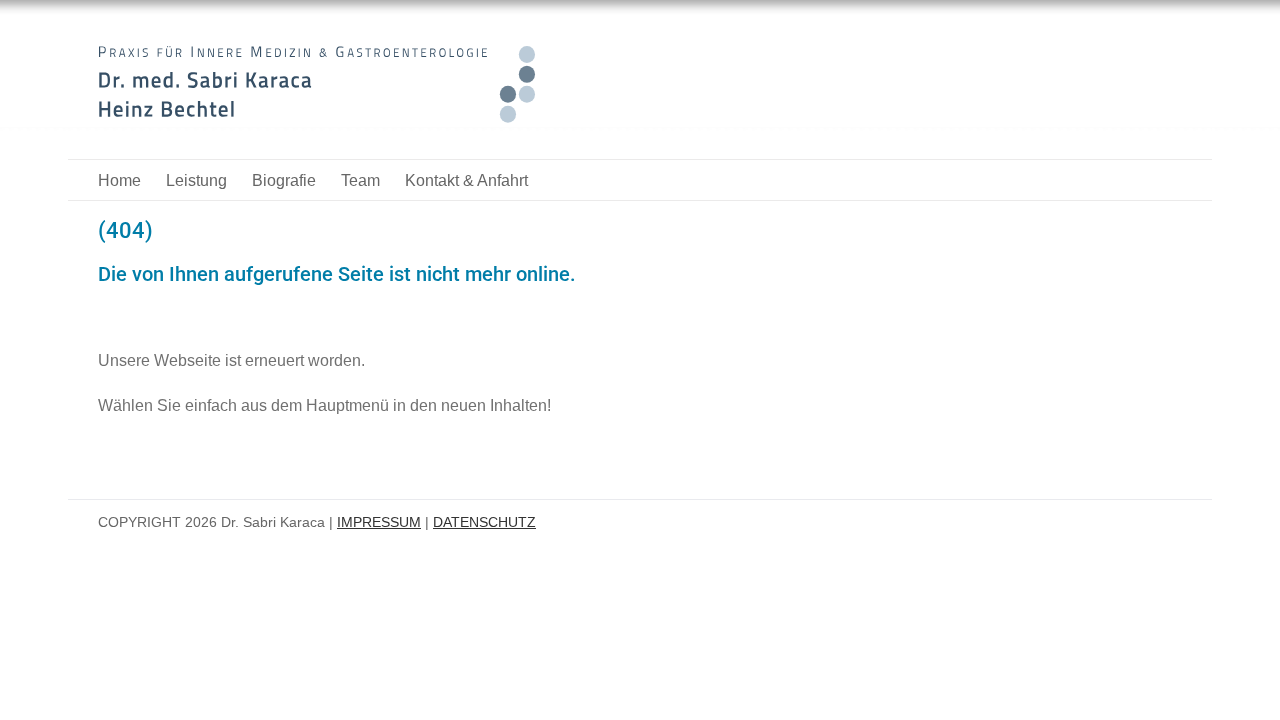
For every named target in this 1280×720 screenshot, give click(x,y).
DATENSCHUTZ (484, 522)
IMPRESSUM (379, 522)
